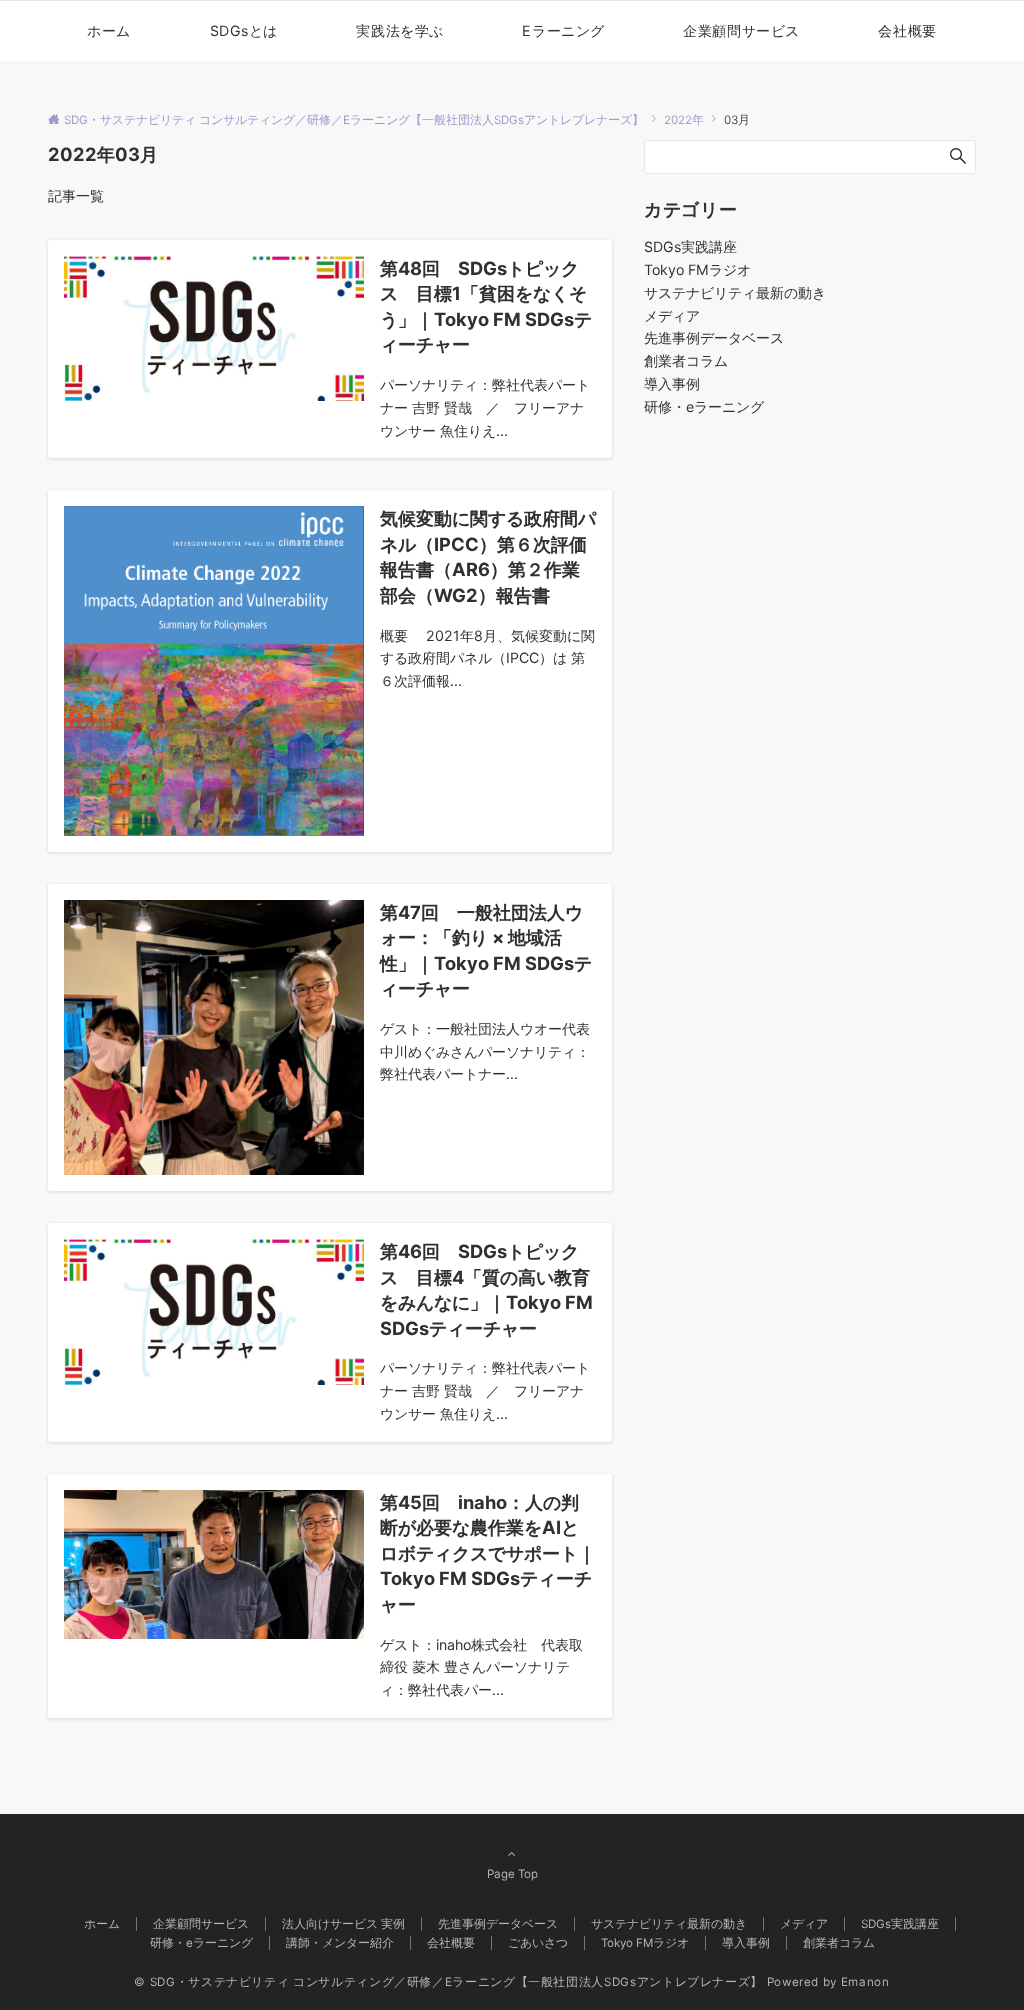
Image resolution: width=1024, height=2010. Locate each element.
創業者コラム (686, 360)
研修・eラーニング (704, 406)
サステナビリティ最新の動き (735, 292)
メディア (672, 315)
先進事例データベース (714, 337)
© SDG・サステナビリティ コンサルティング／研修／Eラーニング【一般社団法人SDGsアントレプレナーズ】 (448, 1982)
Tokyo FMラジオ (697, 269)
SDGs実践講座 (690, 246)
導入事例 (672, 383)
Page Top (512, 1874)
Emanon (865, 1982)
